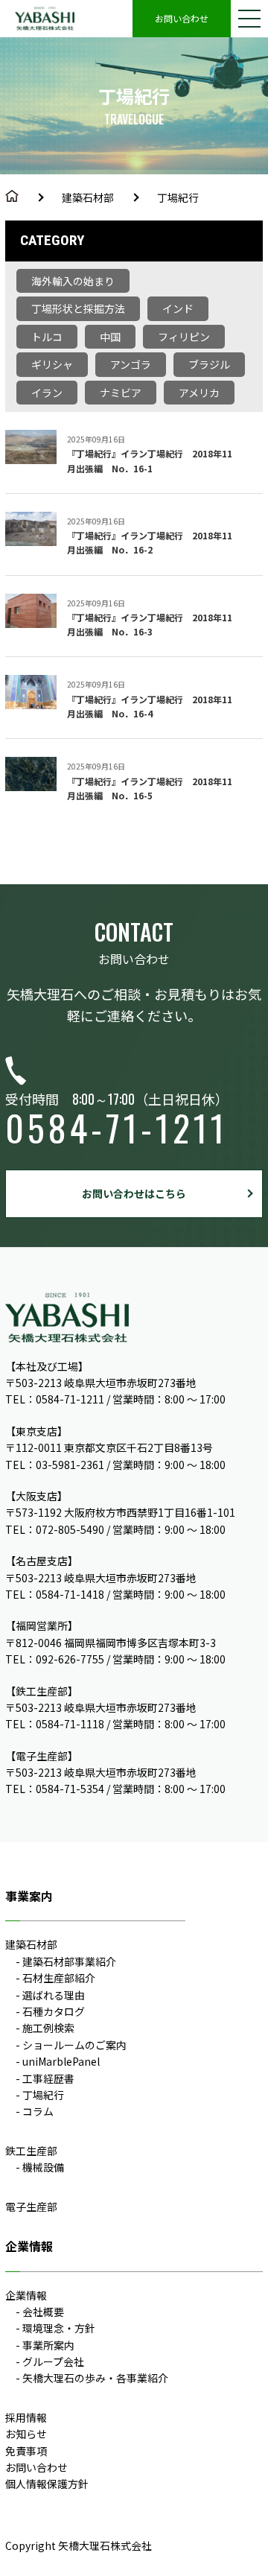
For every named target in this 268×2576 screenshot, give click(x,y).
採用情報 (26, 2417)
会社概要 (43, 2312)
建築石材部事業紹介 (69, 1961)
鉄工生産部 (31, 2151)
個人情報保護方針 (47, 2484)
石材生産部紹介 (59, 1978)
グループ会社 (53, 2361)
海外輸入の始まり (73, 281)
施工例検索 (48, 2028)
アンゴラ (131, 364)
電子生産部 (31, 2207)
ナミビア (121, 393)
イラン (47, 393)
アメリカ (199, 393)
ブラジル (209, 364)
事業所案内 (48, 2345)
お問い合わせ (182, 18)
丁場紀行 (43, 2095)
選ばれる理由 (54, 1995)
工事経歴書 (48, 2078)
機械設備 (43, 2167)
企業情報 (26, 2295)
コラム (38, 2111)
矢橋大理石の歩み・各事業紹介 (95, 2378)
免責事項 (26, 2451)
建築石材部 (88, 197)
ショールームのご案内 (74, 2045)
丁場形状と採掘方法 (78, 308)
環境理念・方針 (59, 2328)
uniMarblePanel (61, 2061)
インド (178, 308)
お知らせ (26, 2434)
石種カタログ (54, 2011)
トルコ (47, 337)
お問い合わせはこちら (134, 1193)
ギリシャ (52, 364)
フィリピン (184, 337)
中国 (110, 337)
